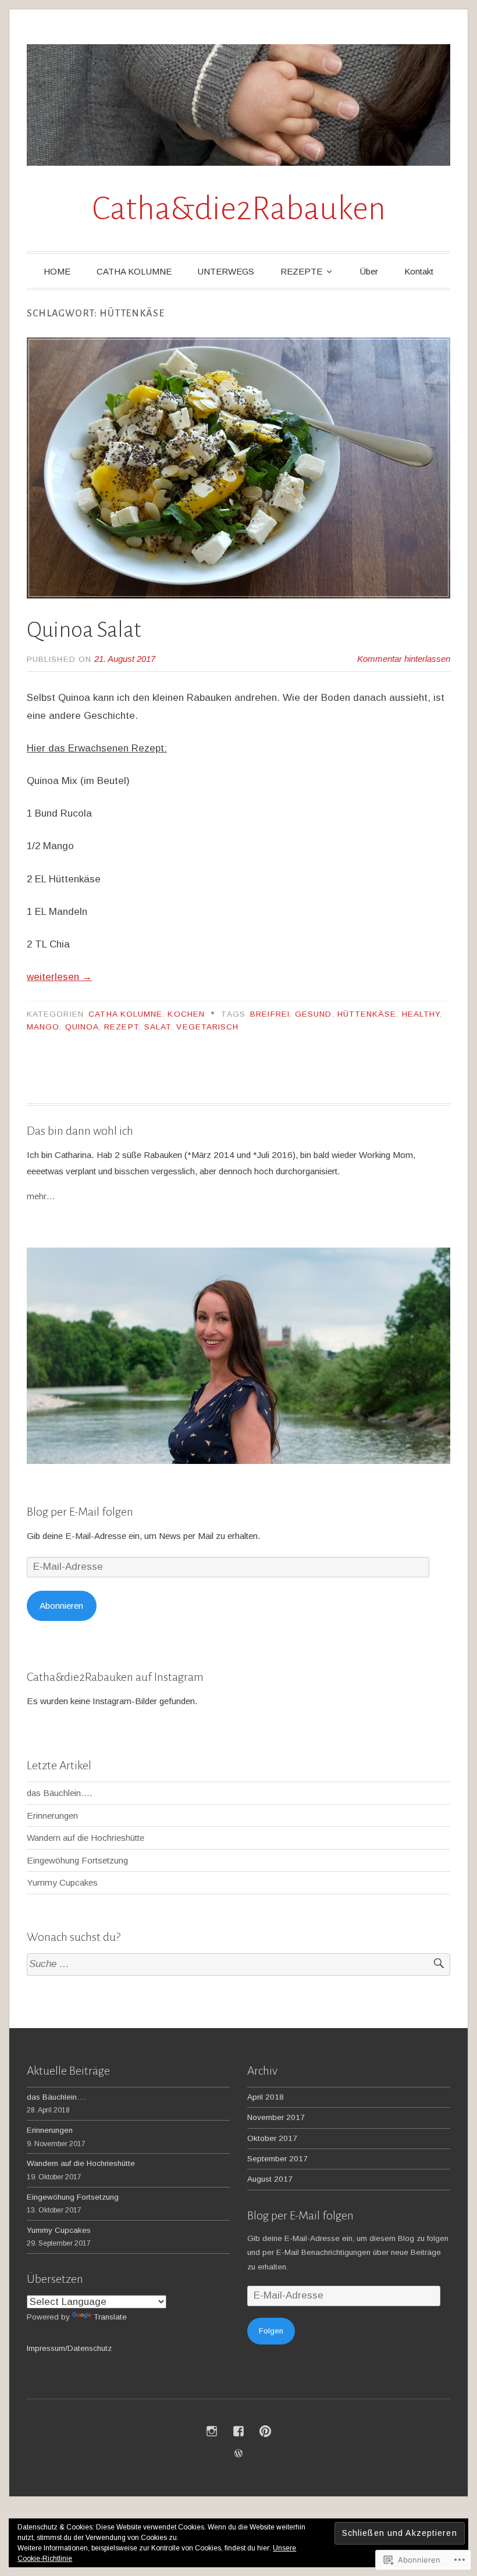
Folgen (271, 2331)
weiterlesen (59, 977)
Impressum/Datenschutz (69, 2348)
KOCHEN (186, 1014)
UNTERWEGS (226, 271)
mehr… (41, 1196)
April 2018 (266, 2097)
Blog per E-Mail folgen (80, 1512)
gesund (313, 1014)
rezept (121, 1027)
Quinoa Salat (84, 630)
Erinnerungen (52, 1816)
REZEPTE (301, 271)
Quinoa (82, 1027)
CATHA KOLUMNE (134, 271)
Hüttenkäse (367, 1014)
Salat (158, 1027)
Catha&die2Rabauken (239, 209)
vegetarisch (207, 1027)
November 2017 (276, 2117)
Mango (43, 1027)
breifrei (270, 1014)
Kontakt (419, 271)
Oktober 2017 (272, 2138)
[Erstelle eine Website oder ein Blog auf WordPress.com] (238, 2454)
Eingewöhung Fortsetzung (77, 1860)
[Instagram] (212, 2431)
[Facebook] (238, 2431)
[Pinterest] (265, 2431)
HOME (57, 271)
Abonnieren (61, 1606)
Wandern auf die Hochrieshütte (86, 1838)
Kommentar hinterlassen (404, 659)
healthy (421, 1014)
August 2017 (270, 2179)
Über (369, 271)
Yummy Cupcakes (62, 1882)
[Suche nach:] (238, 1964)
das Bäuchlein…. (60, 1793)
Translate (110, 2317)
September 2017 (277, 2159)
